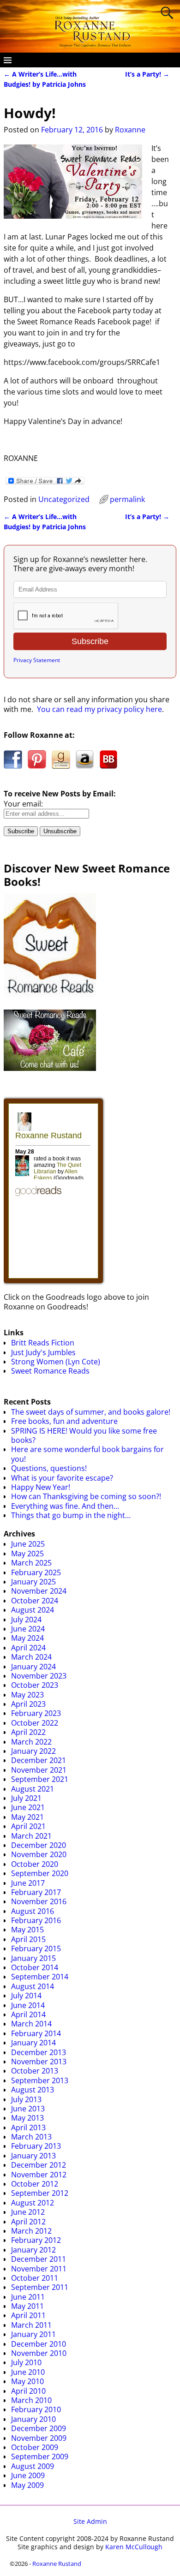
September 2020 (40, 1873)
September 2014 (40, 1977)
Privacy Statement (37, 660)
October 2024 (35, 1601)
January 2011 (33, 2334)
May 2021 (27, 1817)
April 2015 (28, 1939)
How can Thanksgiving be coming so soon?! (86, 1496)
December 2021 (39, 1760)
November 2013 (39, 2062)
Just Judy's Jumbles (43, 1352)
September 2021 (40, 1779)
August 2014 (33, 1986)
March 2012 (31, 2231)
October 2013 (35, 2071)
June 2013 (28, 2109)
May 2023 (27, 1695)
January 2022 (33, 1751)
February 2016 (36, 1920)
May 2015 (27, 1930)
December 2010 (39, 2344)
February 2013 (36, 2146)
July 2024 (26, 1620)
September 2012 (40, 2193)
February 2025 (36, 1572)
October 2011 (35, 2278)
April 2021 (28, 1826)
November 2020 (39, 1854)
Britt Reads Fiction (43, 1343)
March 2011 (31, 2325)
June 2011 (28, 2297)
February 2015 (36, 1948)
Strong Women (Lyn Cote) (56, 1362)
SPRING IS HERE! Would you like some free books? (84, 1435)
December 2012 (39, 2165)
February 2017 (36, 1892)
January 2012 (33, 2250)
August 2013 (33, 2090)
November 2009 (39, 2438)
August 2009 (33, 2466)
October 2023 (35, 1685)
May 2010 (27, 2381)
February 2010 (36, 2409)
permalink (127, 499)
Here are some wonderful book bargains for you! (87, 1454)
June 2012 (28, 2212)
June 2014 (28, 2005)
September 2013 (40, 2080)
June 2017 (28, 1883)
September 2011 (40, 2287)
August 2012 (33, 2203)
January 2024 (33, 1667)
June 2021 (28, 1807)
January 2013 (33, 2156)
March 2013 (31, 2137)
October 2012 (35, 2184)
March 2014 (31, 2024)
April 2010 (28, 2391)
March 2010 (31, 2400)
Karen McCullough (134, 2547)
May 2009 (27, 2485)
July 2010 (26, 2362)
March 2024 (31, 1657)
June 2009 (28, 2475)
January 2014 (33, 2043)
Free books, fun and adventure (64, 1421)
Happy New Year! (41, 1487)
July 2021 (26, 1798)
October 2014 (35, 1967)
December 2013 (39, 2052)
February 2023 (36, 1713)
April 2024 (28, 1648)
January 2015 (33, 1958)
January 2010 (33, 2419)
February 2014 (36, 2033)
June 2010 (28, 2372)
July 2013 (26, 2099)
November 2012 (39, 2175)
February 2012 (36, 2240)
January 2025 (33, 1582)
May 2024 (27, 1638)
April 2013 (28, 2128)
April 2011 (28, 2315)
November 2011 (39, 2269)
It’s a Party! (147, 74)
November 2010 (39, 2353)
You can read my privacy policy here (99, 709)
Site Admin (90, 2521)
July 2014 (26, 1996)
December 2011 (39, 2259)
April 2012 (28, 2222)
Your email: (23, 804)
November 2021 (39, 1770)
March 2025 (31, 1563)
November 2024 (39, 1591)
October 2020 (35, 1864)
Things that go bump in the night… (71, 1515)
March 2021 (31, 1836)
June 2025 (28, 1544)
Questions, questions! (49, 1468)
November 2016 (39, 1901)
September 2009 (40, 2456)
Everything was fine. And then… (65, 1506)
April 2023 (28, 1704)
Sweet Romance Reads (50, 1371)
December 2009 (39, 2428)
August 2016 (33, 1911)
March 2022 (31, 1742)
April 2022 (28, 1732)
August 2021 (33, 1789)
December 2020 (39, 1845)
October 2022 (35, 1723)
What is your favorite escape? (62, 1478)
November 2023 (39, 1676)
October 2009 (35, 2447)
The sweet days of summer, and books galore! (91, 1412)
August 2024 (33, 1610)
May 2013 (27, 2118)
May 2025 (27, 1554)
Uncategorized (64, 499)
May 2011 (27, 2306)
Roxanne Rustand (57, 2564)
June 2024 (28, 1629)
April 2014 (28, 2014)
